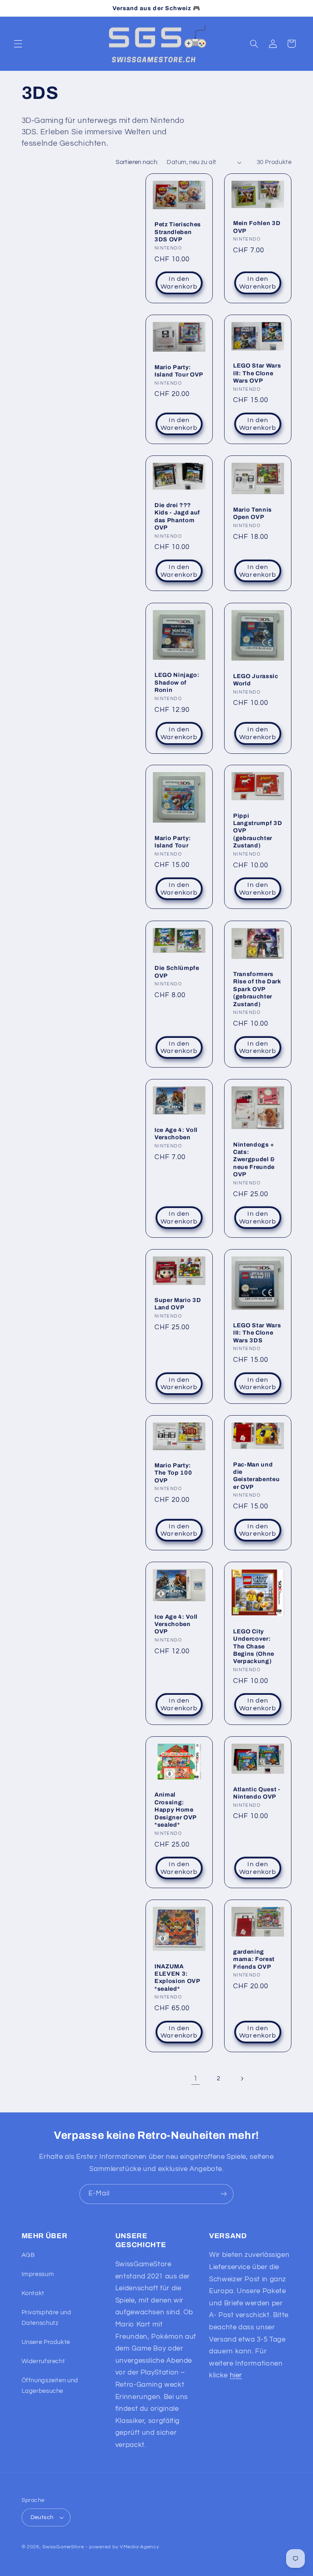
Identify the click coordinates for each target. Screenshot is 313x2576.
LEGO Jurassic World (256, 679)
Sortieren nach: (137, 162)
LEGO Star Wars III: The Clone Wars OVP (257, 373)
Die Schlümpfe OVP (177, 972)
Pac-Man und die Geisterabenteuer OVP (256, 1476)
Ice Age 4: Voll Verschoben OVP (176, 1624)
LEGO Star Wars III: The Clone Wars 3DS (257, 1333)
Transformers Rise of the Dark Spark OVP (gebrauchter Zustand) (257, 989)
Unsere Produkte (46, 2342)
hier (236, 2375)
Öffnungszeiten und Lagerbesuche (50, 2386)
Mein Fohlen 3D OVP (257, 227)
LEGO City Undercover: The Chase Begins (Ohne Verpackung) (254, 1646)
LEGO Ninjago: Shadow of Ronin (177, 682)
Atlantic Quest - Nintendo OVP (257, 1792)
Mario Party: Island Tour (173, 842)
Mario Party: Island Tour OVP (179, 371)
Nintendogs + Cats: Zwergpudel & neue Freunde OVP (254, 1159)
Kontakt (33, 2293)
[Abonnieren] (224, 2194)
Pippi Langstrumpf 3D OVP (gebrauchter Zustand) (258, 831)
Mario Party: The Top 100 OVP (173, 1473)
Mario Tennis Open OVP (252, 513)
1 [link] (196, 2079)
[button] (18, 44)
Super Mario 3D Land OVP (178, 1304)
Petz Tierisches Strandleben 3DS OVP (178, 232)
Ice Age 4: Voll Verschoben (176, 1133)
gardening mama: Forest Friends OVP (254, 1959)
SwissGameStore (63, 2547)
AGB (28, 2255)
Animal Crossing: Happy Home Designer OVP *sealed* (175, 1810)
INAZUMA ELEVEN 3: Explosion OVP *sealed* (177, 1977)
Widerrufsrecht (43, 2361)
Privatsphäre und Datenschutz (46, 2318)
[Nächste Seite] (242, 2079)
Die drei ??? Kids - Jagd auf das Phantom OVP (177, 516)
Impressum (38, 2274)
